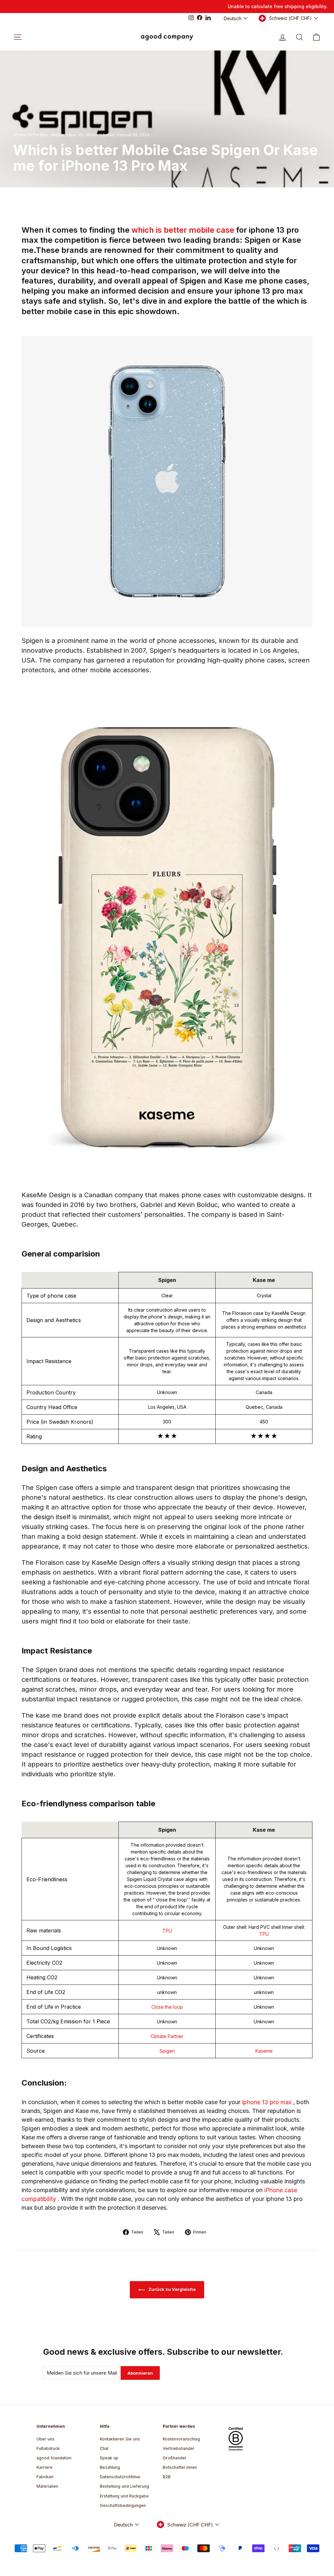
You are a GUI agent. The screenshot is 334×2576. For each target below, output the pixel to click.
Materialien (47, 2486)
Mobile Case (63, 135)
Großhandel (174, 2458)
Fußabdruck (48, 2448)
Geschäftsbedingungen (123, 2505)
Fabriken (45, 2477)
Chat (104, 2448)
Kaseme (264, 2051)
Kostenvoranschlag (181, 2439)
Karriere (45, 2467)
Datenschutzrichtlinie (120, 2477)
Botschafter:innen (180, 2467)
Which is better (100, 135)
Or (81, 135)
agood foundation (54, 2458)
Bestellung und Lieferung (124, 2486)
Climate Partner (167, 2036)
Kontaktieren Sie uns (120, 2439)
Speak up (109, 2458)
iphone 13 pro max (268, 2102)
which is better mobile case (184, 230)
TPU (167, 1931)
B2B (167, 2477)
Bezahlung (110, 2467)
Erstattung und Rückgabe (124, 2496)
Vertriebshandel (178, 2448)
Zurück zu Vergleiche (172, 2289)
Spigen (167, 2051)
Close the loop (167, 2007)
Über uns (46, 2439)
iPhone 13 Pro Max (31, 135)
